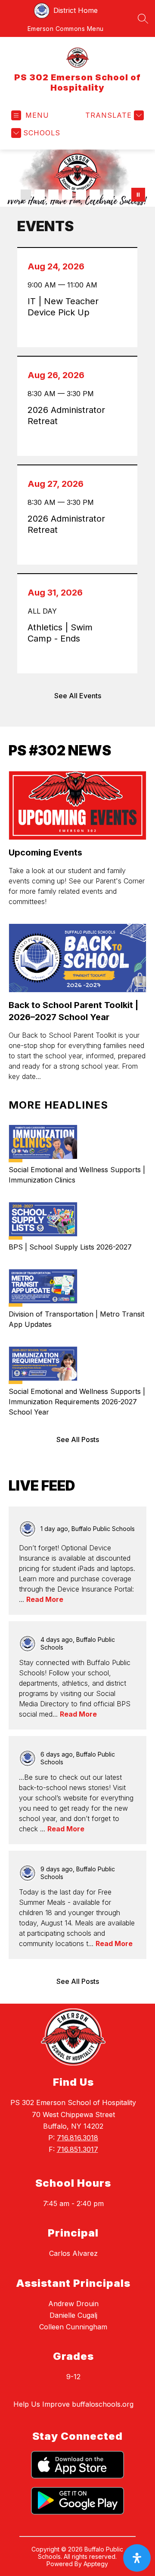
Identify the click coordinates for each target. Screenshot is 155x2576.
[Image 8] (108, 195)
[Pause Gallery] (138, 195)
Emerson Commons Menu (66, 29)
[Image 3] (40, 195)
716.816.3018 (77, 2138)
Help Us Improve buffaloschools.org (73, 2404)
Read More (45, 1599)
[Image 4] (53, 195)
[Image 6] (81, 195)
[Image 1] (12, 195)
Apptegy (96, 2564)
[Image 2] (26, 195)
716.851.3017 (77, 2149)
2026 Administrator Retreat (66, 416)
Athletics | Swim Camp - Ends (60, 633)
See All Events (78, 696)
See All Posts (78, 1439)
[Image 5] (67, 195)
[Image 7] (95, 195)
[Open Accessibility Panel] (137, 2558)
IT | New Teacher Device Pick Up (63, 307)
